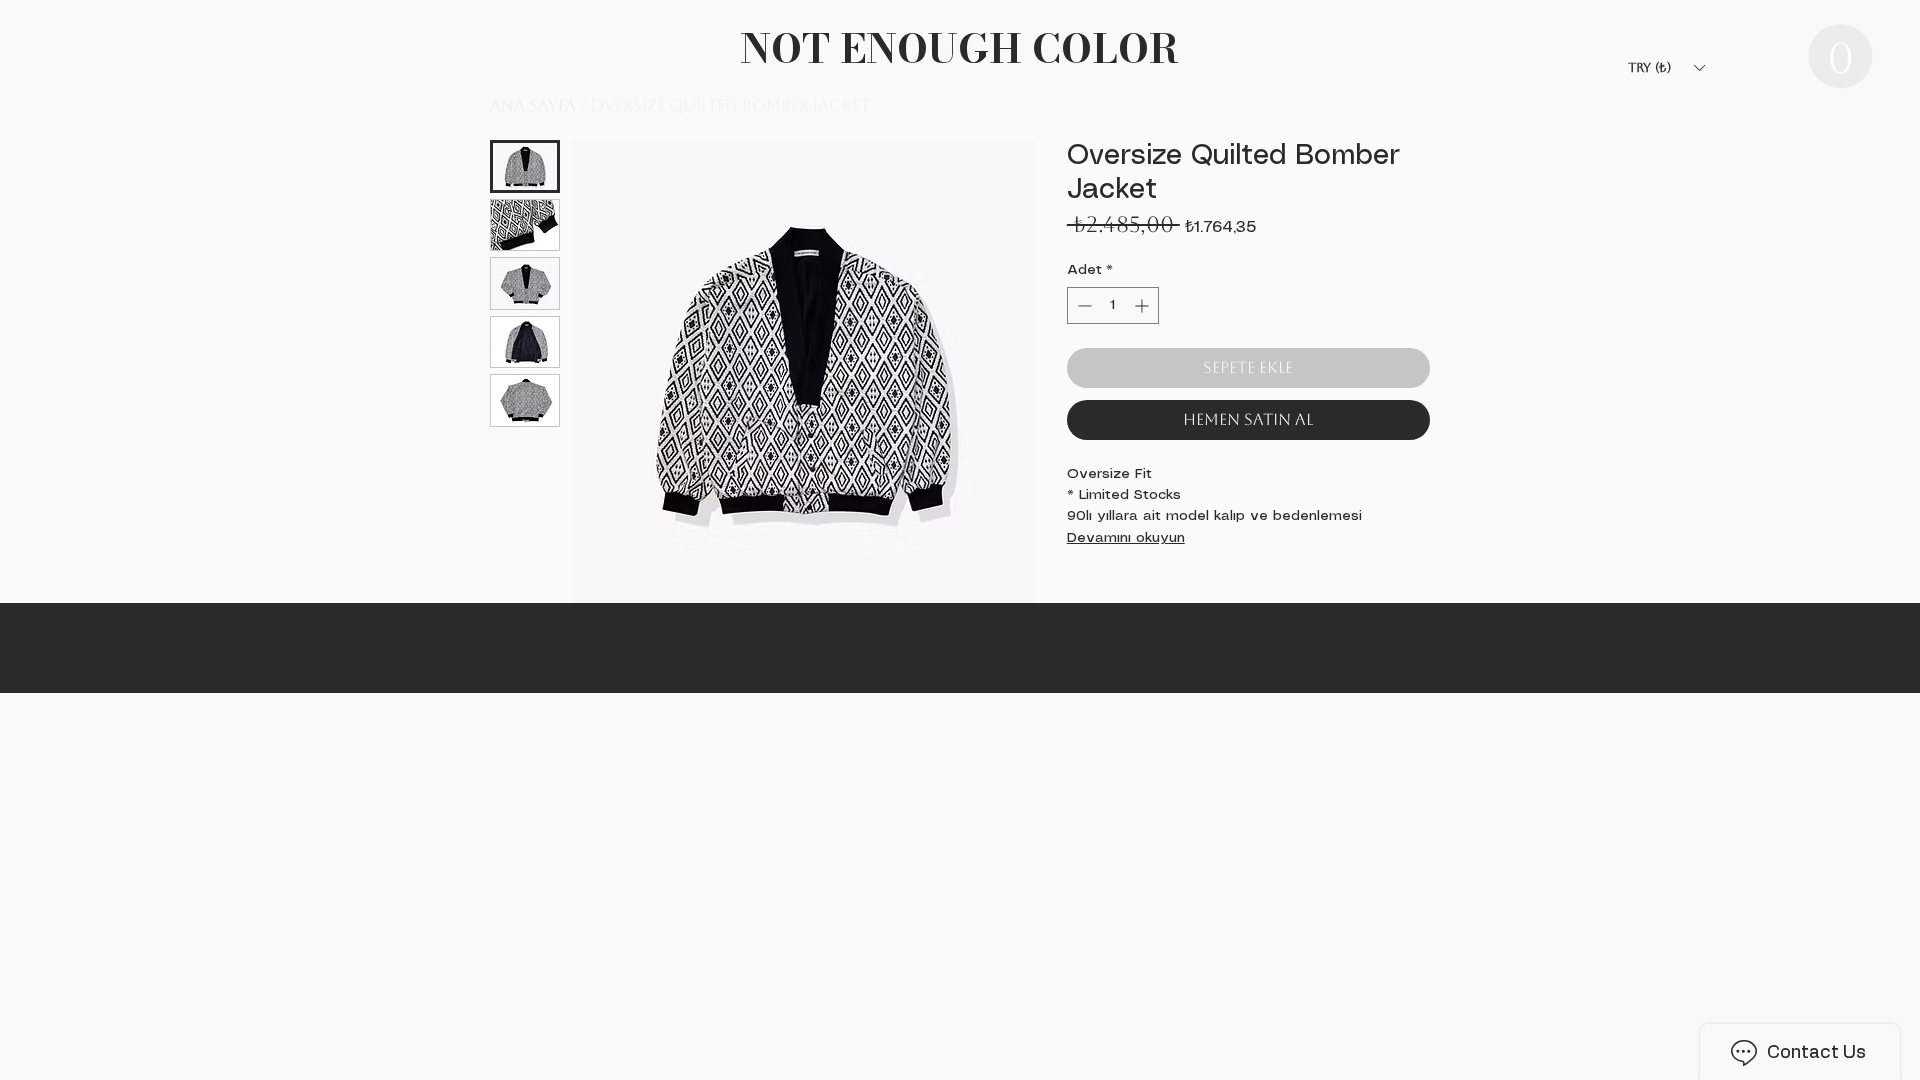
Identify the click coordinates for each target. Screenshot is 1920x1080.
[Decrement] (1082, 305)
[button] (1840, 56)
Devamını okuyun (1126, 538)
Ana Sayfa (533, 105)
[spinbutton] (1113, 305)
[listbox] (1666, 68)
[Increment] (1143, 305)
